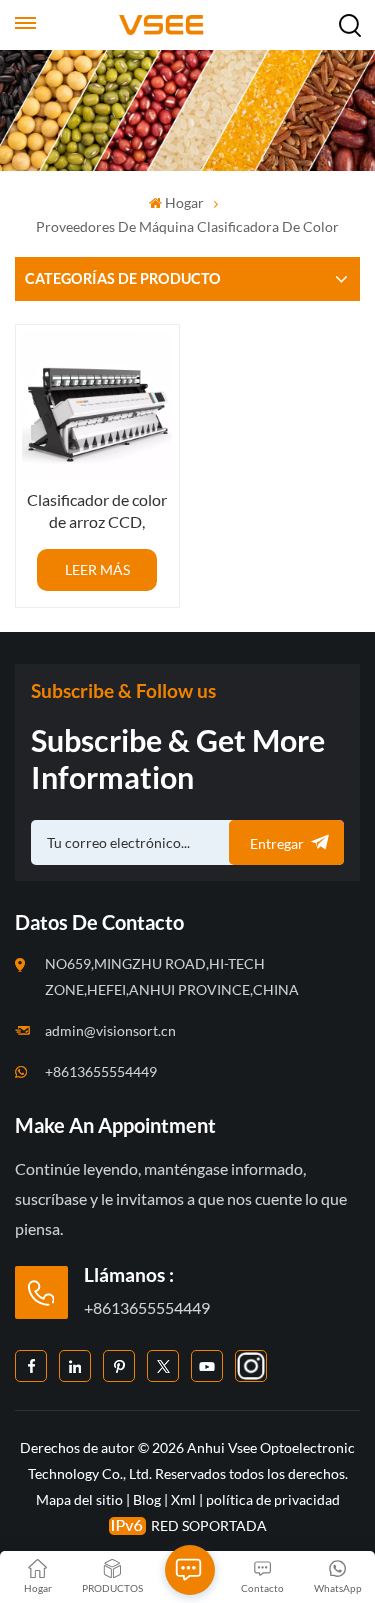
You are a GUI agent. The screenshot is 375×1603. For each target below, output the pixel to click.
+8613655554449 (101, 1071)
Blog (147, 1499)
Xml (183, 1499)
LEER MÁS (97, 569)
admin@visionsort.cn (110, 1030)
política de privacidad (273, 1499)
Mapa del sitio (81, 1499)
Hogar (184, 202)
